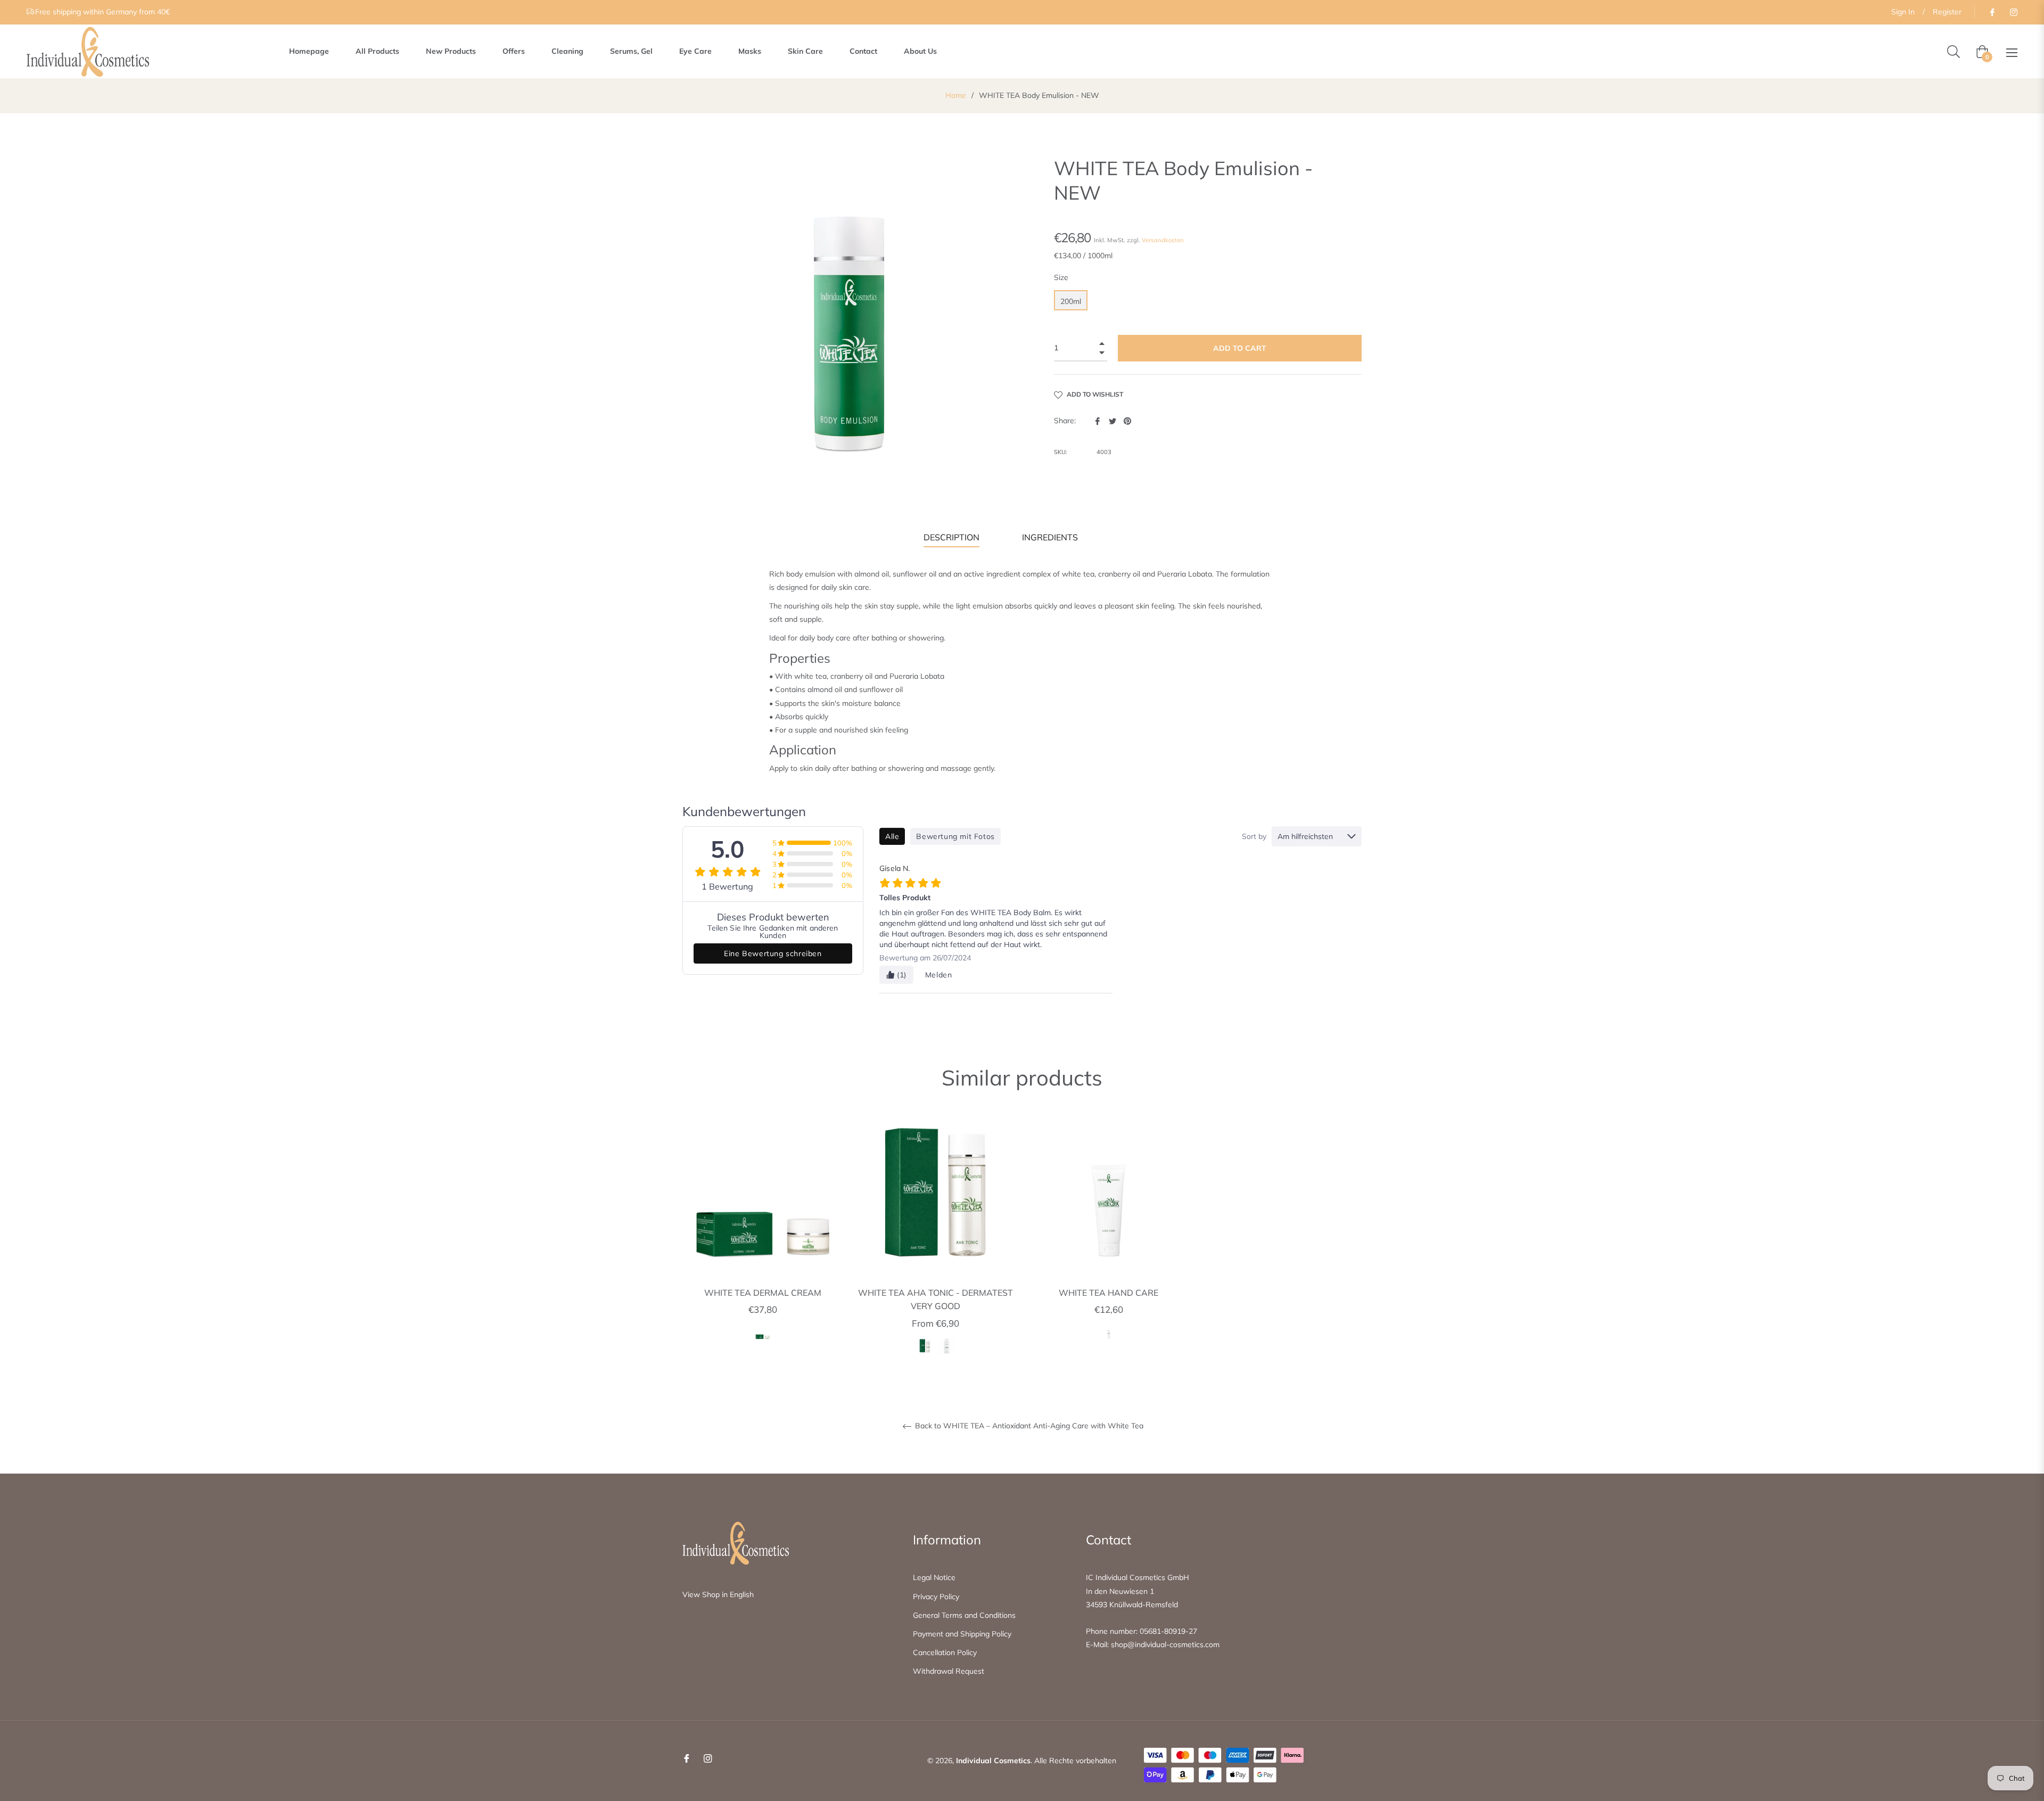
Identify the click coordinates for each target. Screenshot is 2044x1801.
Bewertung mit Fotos (955, 836)
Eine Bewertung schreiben (773, 953)
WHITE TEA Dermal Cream (763, 1293)
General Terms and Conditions (964, 1615)
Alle (892, 836)
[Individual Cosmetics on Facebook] (1992, 12)
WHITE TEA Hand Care (1108, 1293)
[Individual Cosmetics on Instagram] (2013, 12)
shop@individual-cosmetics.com (1165, 1644)
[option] (763, 1241)
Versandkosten (1163, 240)
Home (956, 95)
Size (1061, 277)
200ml (1071, 301)
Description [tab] (951, 537)
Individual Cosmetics (993, 1761)
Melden (939, 975)
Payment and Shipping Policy (962, 1634)
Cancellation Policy (945, 1652)
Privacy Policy (936, 1597)
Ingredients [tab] (1050, 537)
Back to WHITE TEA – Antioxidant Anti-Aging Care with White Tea (1028, 1426)
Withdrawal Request (949, 1671)
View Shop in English (718, 1594)
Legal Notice (934, 1577)
